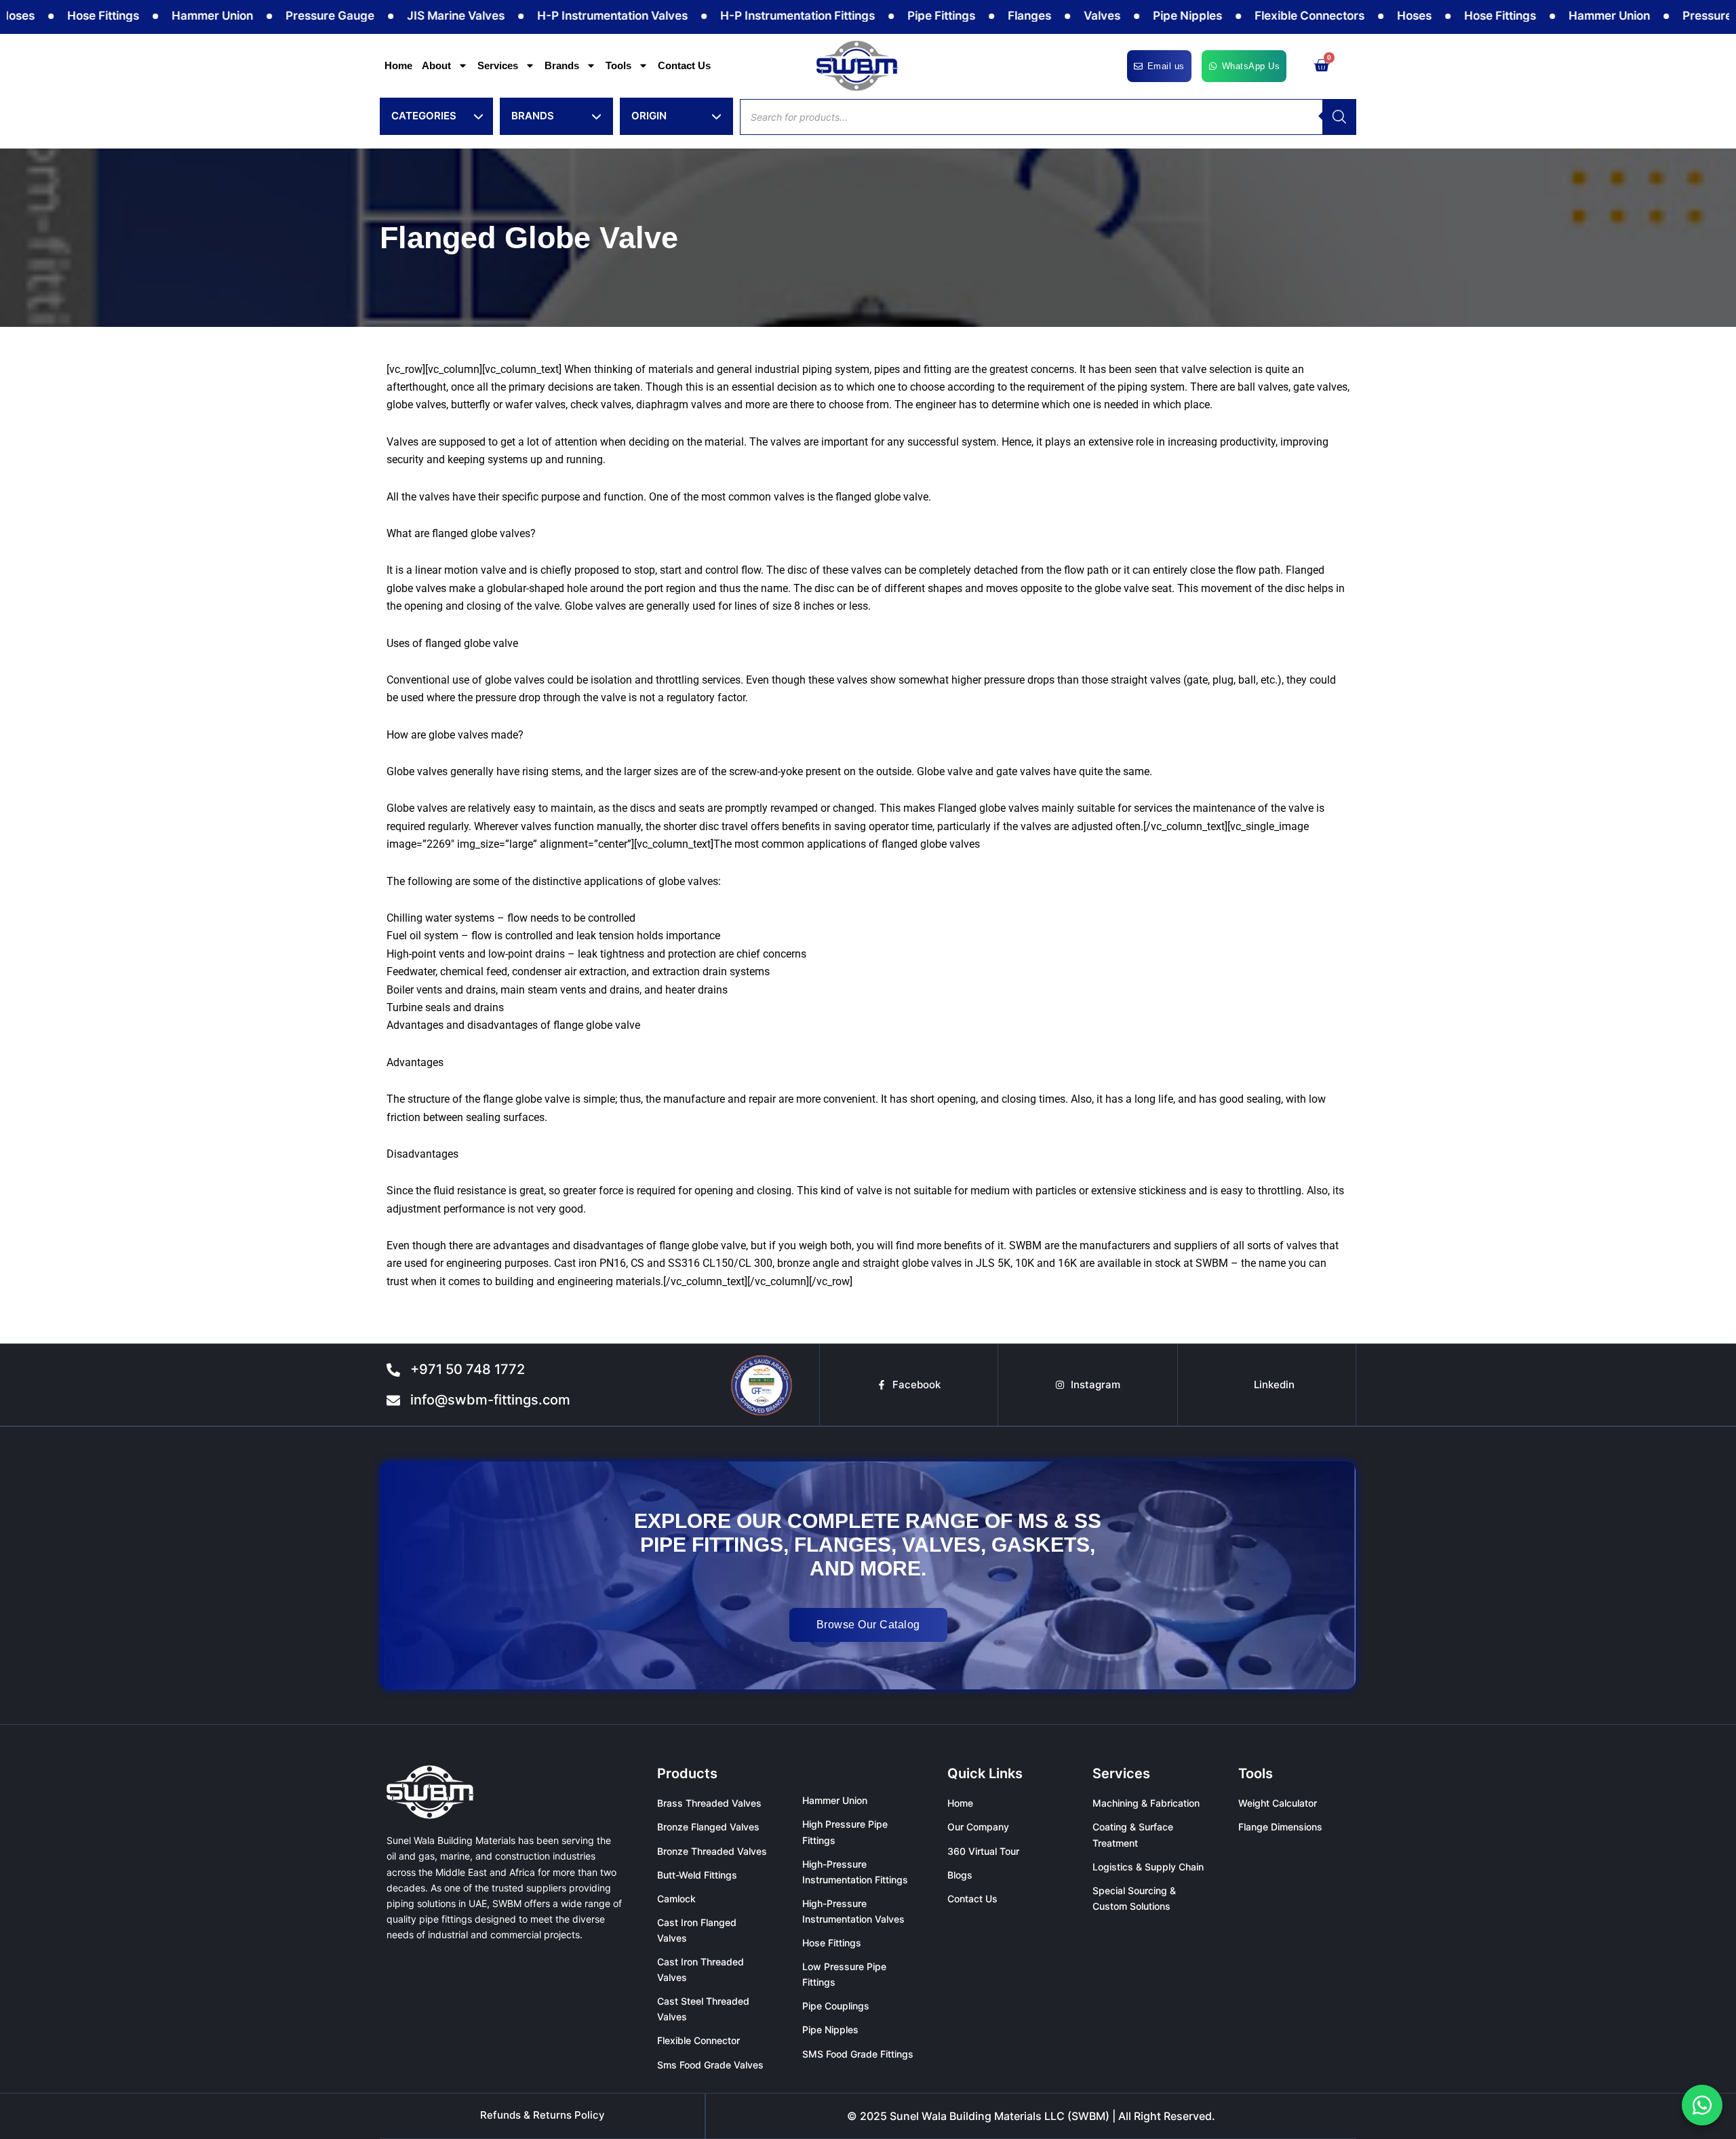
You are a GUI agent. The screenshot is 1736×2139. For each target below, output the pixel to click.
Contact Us (684, 65)
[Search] (1339, 117)
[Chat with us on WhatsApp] (1702, 2105)
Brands (562, 65)
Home (398, 65)
